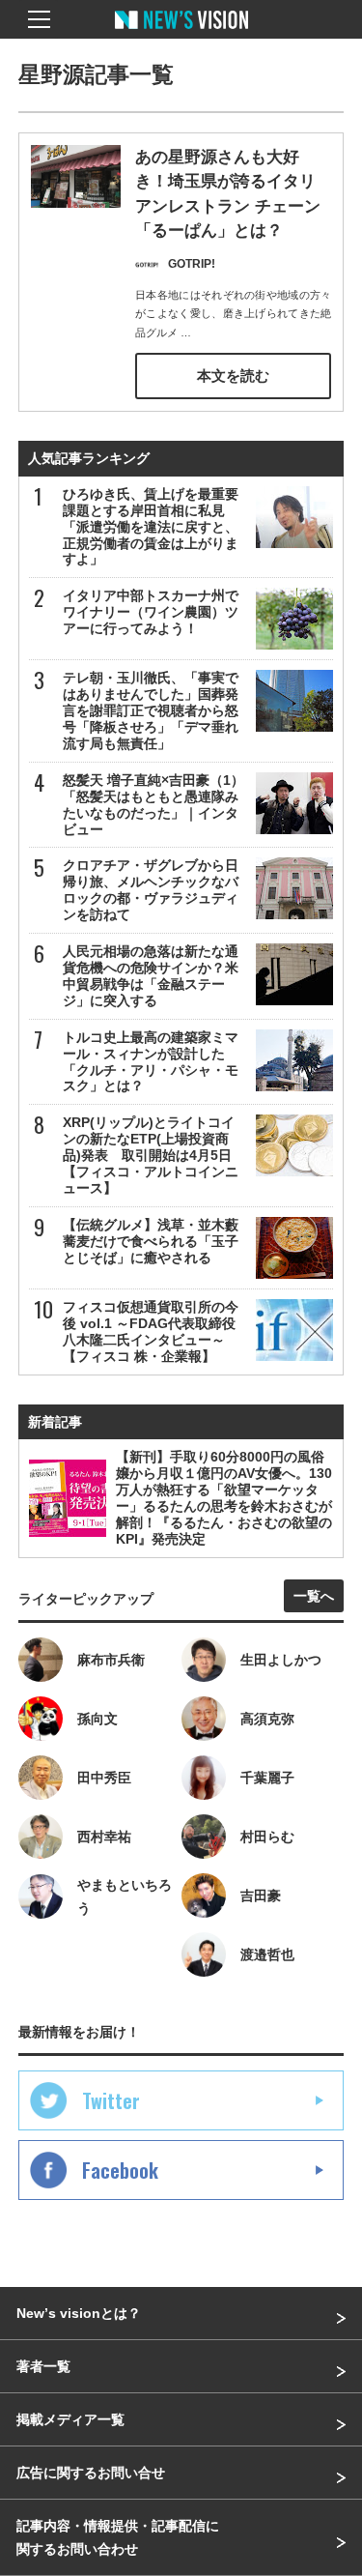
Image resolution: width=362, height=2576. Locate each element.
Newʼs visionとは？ (79, 2313)
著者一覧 (43, 2366)
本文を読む (233, 376)
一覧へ (314, 1596)
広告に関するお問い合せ (91, 2473)
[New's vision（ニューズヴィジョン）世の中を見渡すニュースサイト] (181, 34)
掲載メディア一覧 (70, 2419)
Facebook (120, 2170)
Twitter (111, 2100)
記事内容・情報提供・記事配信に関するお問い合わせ (118, 2537)
